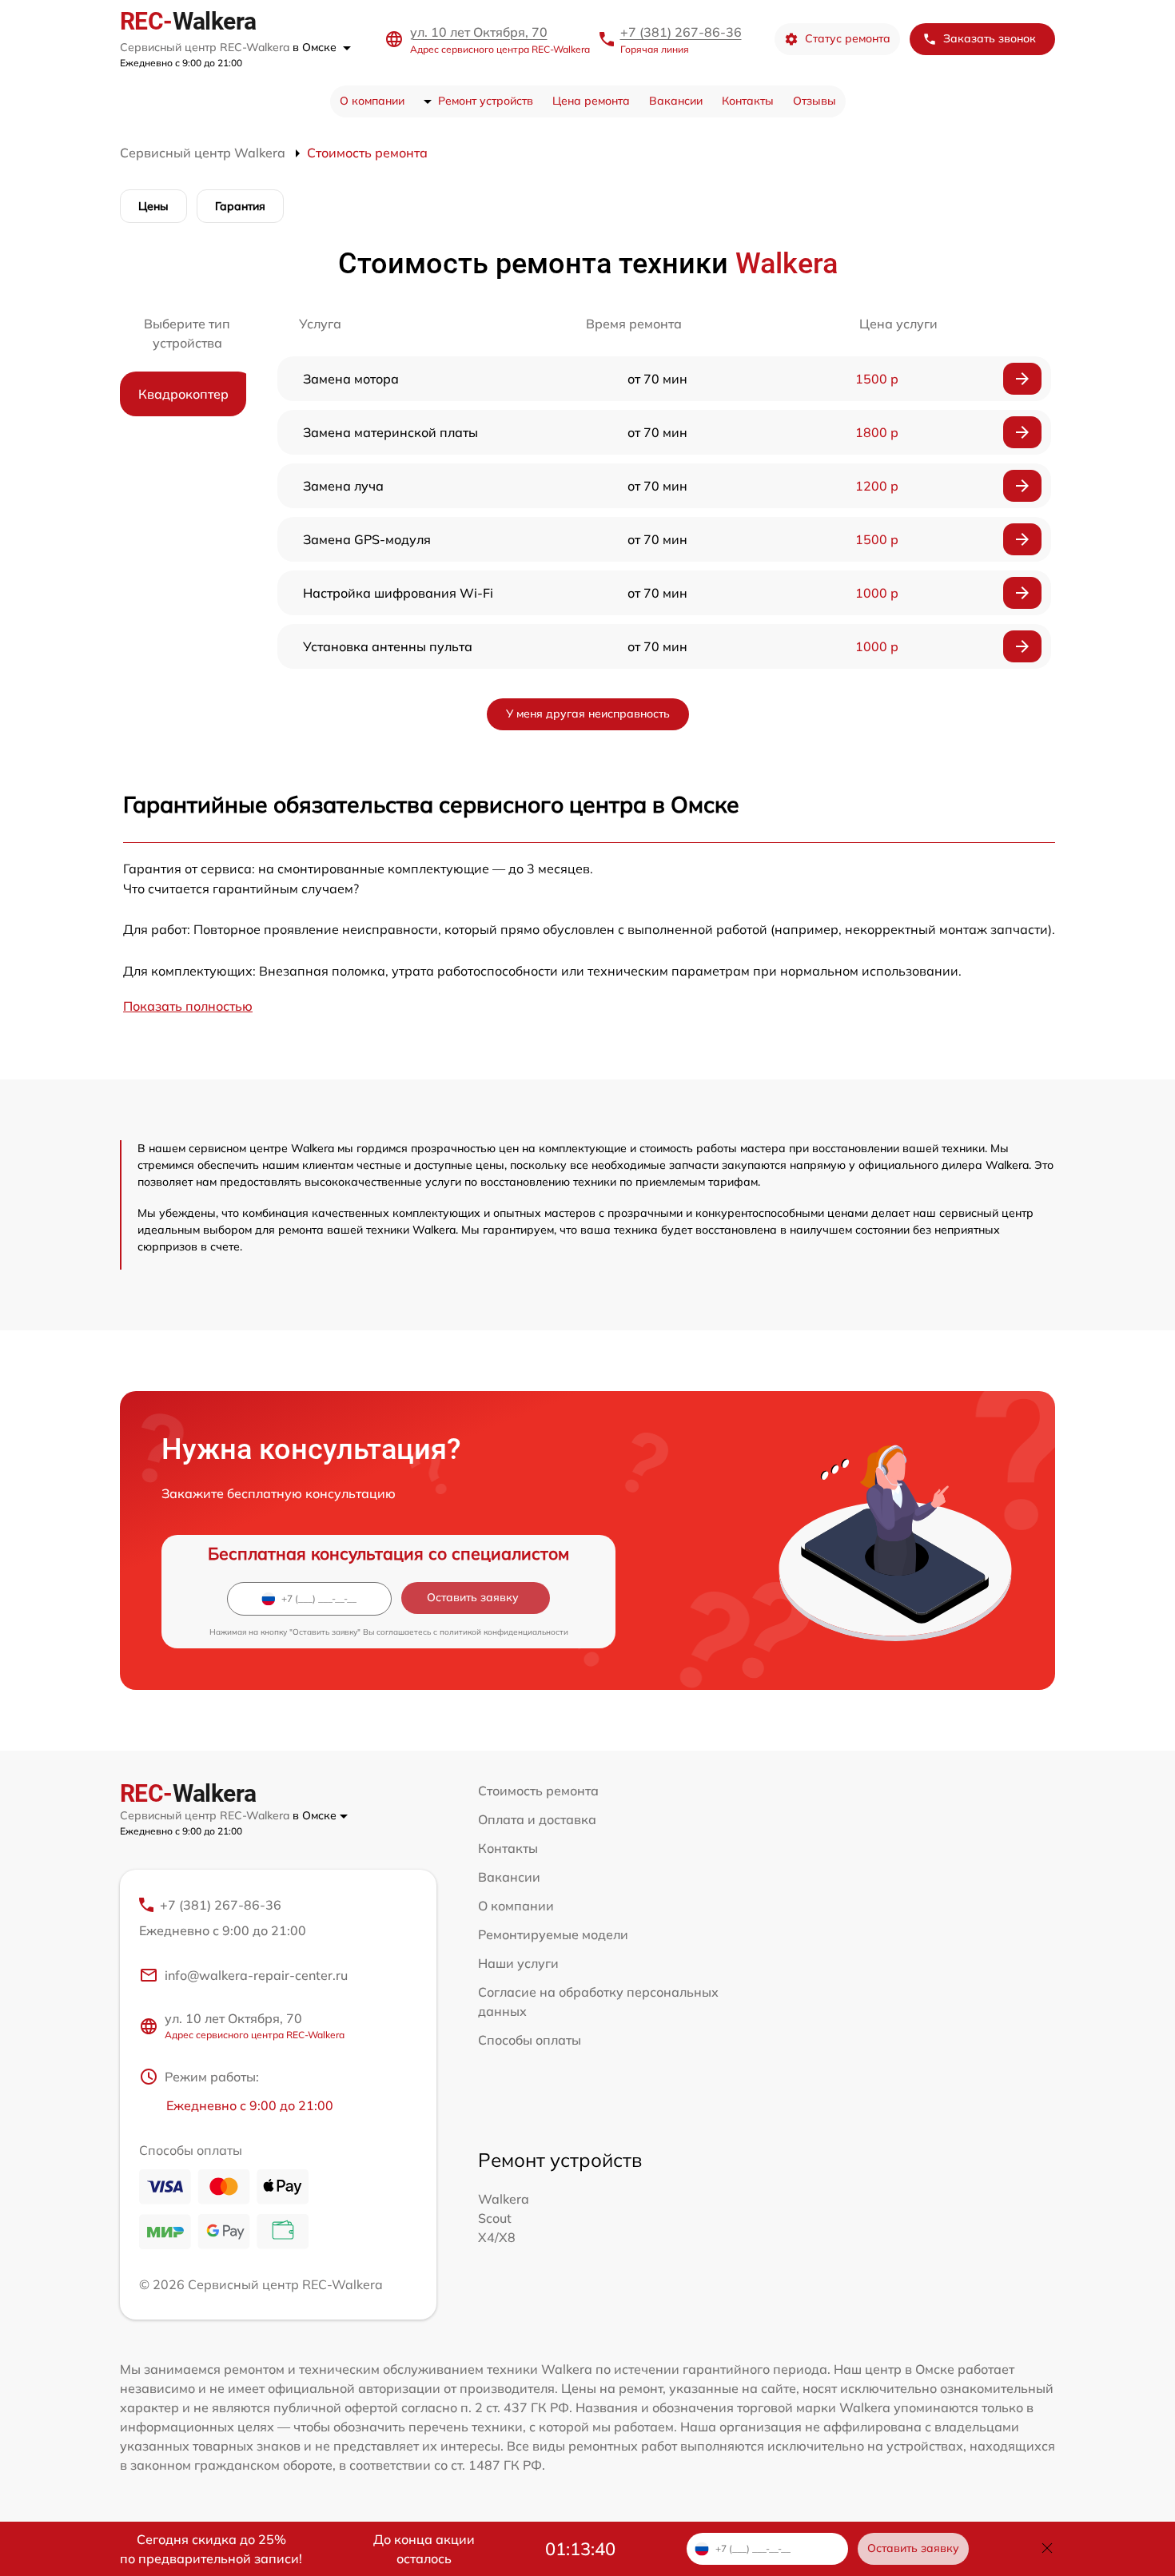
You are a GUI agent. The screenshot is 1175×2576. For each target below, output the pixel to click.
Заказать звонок (990, 38)
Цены (153, 206)
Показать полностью (188, 1006)
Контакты (748, 101)
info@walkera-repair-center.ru (256, 1975)
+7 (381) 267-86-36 (681, 32)
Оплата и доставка (537, 1819)
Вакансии (676, 101)
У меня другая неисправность (588, 714)
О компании (372, 101)
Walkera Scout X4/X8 (504, 2218)
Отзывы (815, 101)
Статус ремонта (848, 38)
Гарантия (240, 206)
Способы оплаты (530, 2040)
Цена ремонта (591, 101)
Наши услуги (518, 1963)
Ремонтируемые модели (553, 1934)
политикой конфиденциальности (504, 1632)
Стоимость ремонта (538, 1791)
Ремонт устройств (486, 101)
